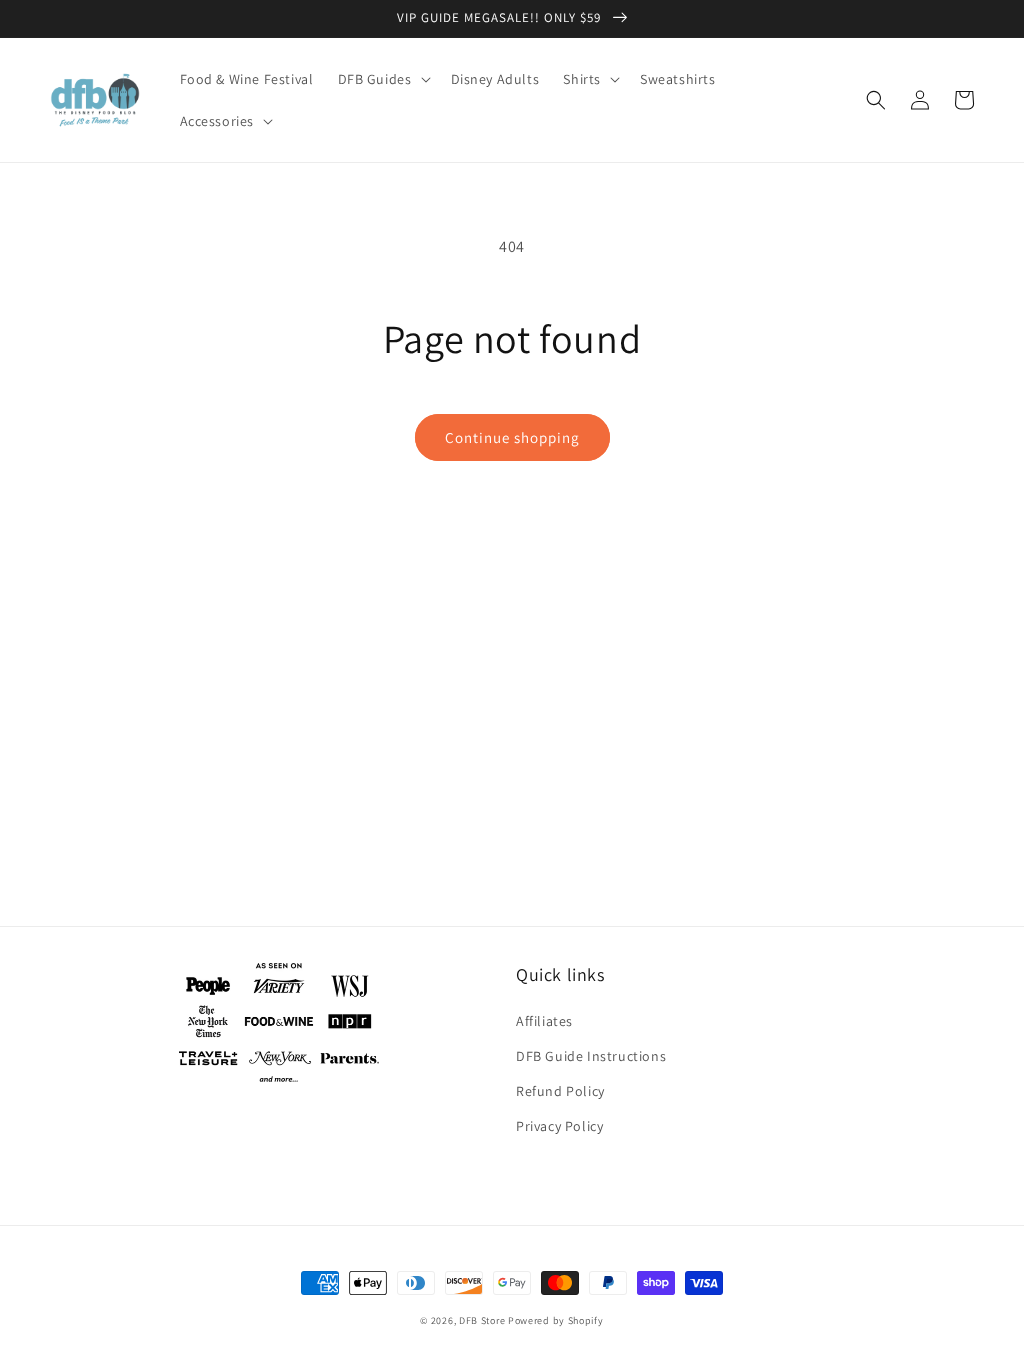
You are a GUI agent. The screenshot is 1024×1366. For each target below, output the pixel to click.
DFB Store (482, 1320)
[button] (382, 79)
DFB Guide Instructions (591, 1056)
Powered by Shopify (556, 1320)
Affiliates (544, 1021)
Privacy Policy (559, 1126)
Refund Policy (560, 1091)
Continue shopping (512, 437)
